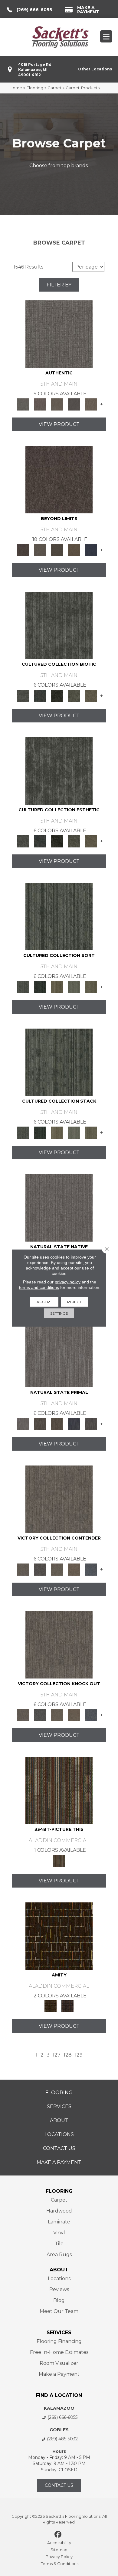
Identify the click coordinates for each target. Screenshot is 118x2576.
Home (16, 88)
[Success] (91, 1569)
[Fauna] (74, 549)
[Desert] (40, 549)
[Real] (91, 404)
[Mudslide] (59, 1790)
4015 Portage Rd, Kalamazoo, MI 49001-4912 (35, 70)
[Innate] (74, 1423)
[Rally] (74, 1569)
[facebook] (58, 2535)
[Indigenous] (57, 1423)
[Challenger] (59, 1499)
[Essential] (40, 1423)
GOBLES (59, 2430)
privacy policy (68, 1282)
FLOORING (59, 2191)
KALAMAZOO (59, 2408)
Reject (74, 1302)
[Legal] (74, 404)
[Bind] (59, 916)
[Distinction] (91, 695)
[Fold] (57, 986)
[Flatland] (91, 549)
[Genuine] (57, 404)
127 (57, 2055)
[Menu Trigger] (106, 36)
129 (79, 2055)
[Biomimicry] (59, 625)
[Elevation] (57, 549)
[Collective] (57, 695)
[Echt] (40, 404)
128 (68, 2055)
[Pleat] (74, 986)
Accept (44, 1302)
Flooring (35, 88)
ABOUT (59, 2270)
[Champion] (40, 1569)
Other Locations (95, 69)
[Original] (91, 1423)
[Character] (40, 695)
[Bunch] (40, 986)
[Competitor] (57, 1569)
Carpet (54, 88)
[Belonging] (59, 1207)
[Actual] (59, 333)
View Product (59, 424)
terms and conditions (39, 1287)
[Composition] (74, 695)
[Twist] (91, 986)
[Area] (59, 479)
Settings (59, 1313)
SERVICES (59, 2333)
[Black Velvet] (67, 2006)
